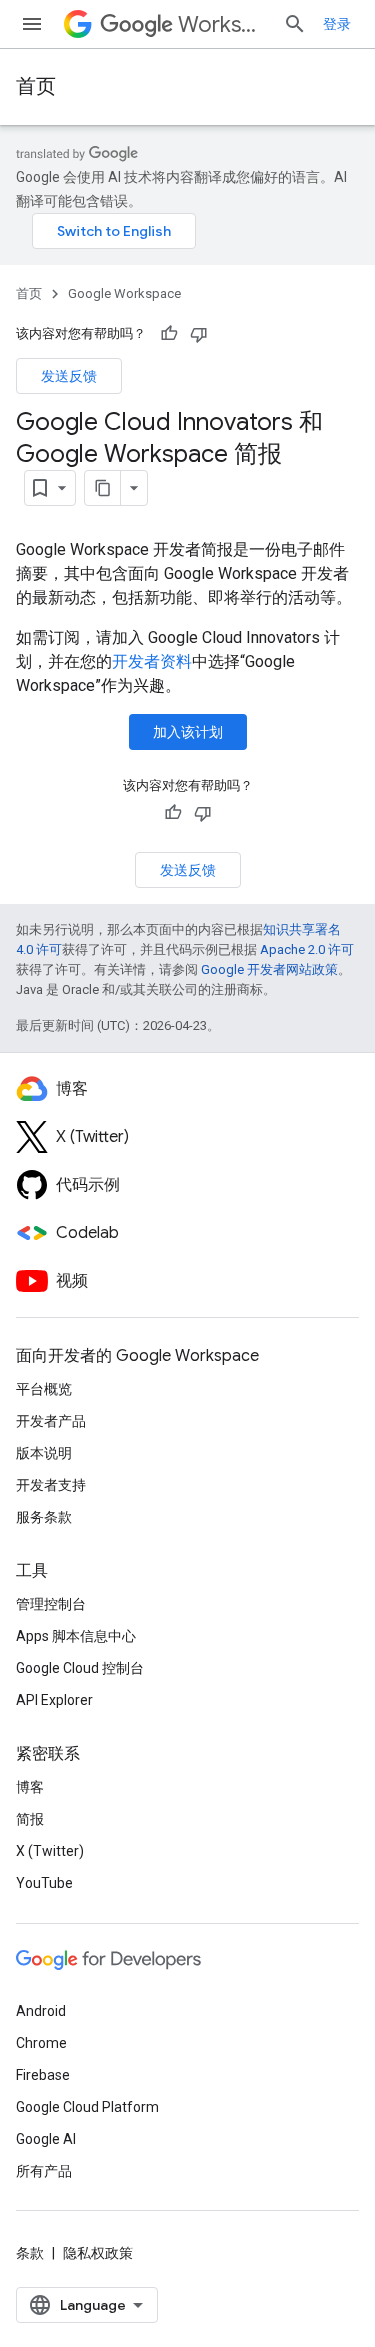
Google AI (46, 2139)
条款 (30, 2253)
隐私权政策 (98, 2253)
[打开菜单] (32, 24)
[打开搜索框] (295, 24)
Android (41, 2011)
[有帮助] (169, 334)
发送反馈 (69, 376)
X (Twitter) (50, 1851)
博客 (30, 1787)
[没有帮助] (199, 334)
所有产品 (44, 2171)
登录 (337, 24)
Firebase (43, 2075)
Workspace (222, 24)
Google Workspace (124, 293)
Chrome (41, 2043)
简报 (30, 1819)
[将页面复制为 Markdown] (103, 488)
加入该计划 (188, 732)
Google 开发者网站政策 (269, 969)
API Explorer (54, 1700)
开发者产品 (51, 1421)
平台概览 (44, 1389)
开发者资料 (152, 661)
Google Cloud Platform (87, 2107)
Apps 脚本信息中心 (76, 1636)
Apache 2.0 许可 (307, 949)
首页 (36, 86)
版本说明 (44, 1453)
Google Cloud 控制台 (80, 1668)
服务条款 (44, 1517)
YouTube (44, 1883)
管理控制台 (51, 1604)
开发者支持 (51, 1485)
